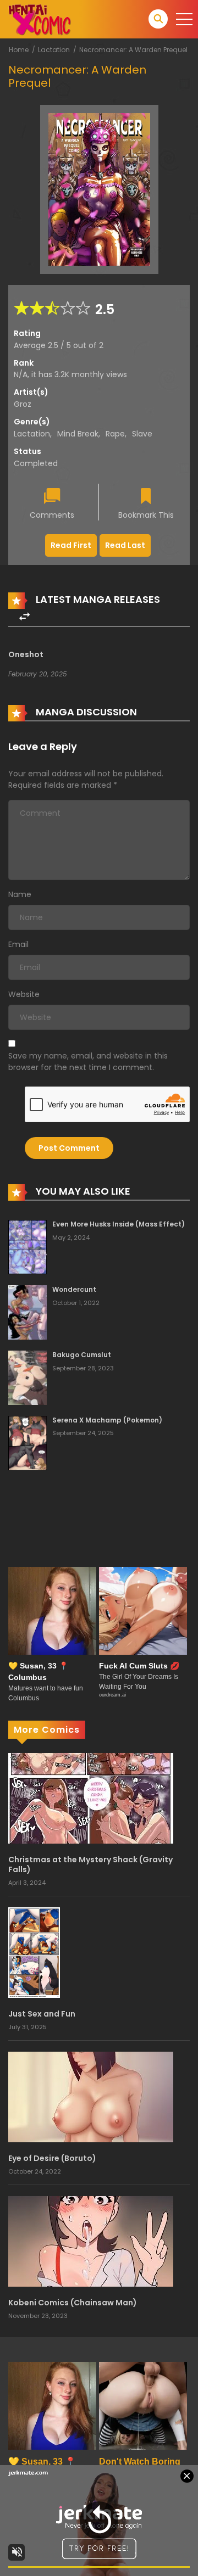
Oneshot (26, 654)
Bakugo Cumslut (82, 1355)
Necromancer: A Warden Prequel (133, 50)
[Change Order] (24, 617)
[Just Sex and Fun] (34, 1952)
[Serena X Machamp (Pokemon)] (28, 1442)
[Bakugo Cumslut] (28, 1377)
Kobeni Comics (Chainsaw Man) (73, 2303)
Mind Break (78, 434)
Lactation (54, 50)
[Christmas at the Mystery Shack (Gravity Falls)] (91, 1797)
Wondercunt (74, 1289)
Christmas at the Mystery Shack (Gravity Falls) (90, 1864)
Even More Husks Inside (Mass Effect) (119, 1224)
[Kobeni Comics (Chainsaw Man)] (91, 2241)
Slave (142, 434)
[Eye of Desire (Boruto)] (91, 2097)
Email (18, 944)
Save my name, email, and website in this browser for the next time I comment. (88, 1062)
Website (24, 994)
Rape (115, 434)
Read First (71, 545)
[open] (184, 19)
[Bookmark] (146, 497)
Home (19, 50)
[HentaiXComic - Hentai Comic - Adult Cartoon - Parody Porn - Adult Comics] (40, 19)
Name (20, 894)
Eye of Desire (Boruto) (52, 2158)
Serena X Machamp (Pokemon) (107, 1420)
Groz (23, 404)
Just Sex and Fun (42, 2014)
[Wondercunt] (28, 1312)
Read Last (125, 545)
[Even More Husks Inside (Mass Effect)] (28, 1246)
